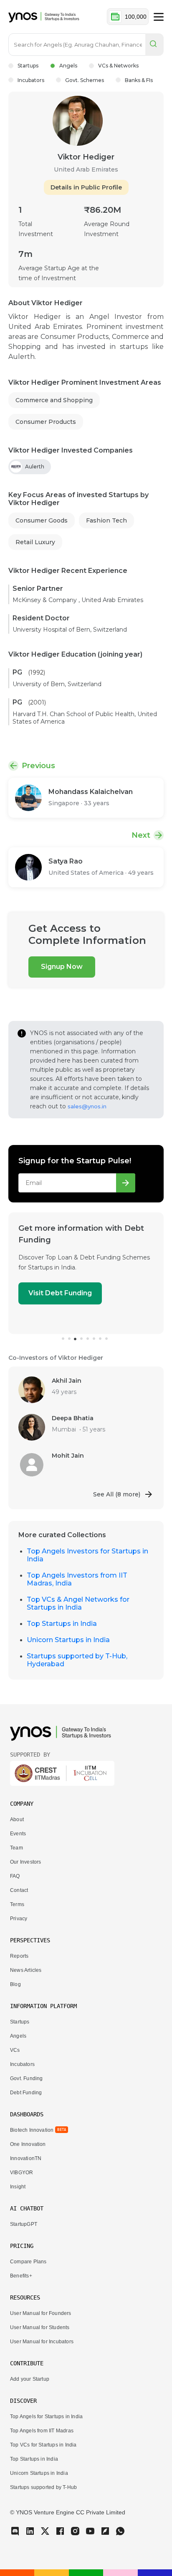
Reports (19, 1956)
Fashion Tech (106, 520)
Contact (19, 1890)
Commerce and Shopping (54, 400)
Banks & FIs (139, 80)
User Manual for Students (40, 2327)
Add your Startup (30, 2379)
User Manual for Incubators (42, 2342)
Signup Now (62, 967)
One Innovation (28, 2144)
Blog (15, 1984)
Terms (17, 1904)
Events (18, 1834)
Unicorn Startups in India (68, 1640)
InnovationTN (26, 2158)
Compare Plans (28, 2262)
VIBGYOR (21, 2173)
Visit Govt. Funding (87, 1293)
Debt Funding (26, 2093)
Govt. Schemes (85, 80)
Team (16, 1848)
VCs (15, 2050)
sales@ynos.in (87, 1106)
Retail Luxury (35, 542)
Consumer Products (46, 422)
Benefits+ (21, 2276)
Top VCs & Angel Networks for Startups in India (78, 1603)
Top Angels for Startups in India (46, 2417)
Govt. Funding (26, 2078)
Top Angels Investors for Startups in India (87, 1555)
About (17, 1819)
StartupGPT (24, 2224)
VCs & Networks (118, 66)
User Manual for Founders (41, 2313)
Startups (28, 66)
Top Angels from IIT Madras (42, 2431)
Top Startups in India (62, 1624)
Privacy (19, 1919)
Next (141, 835)
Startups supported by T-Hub (43, 2487)
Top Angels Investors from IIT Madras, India (77, 1579)
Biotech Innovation (32, 2130)
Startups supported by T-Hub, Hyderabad (77, 1660)
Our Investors (25, 1862)
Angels (68, 66)
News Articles (26, 1970)
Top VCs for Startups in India (43, 2445)
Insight (18, 2187)
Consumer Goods (42, 520)
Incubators (31, 80)
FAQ (15, 1876)
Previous (38, 766)
